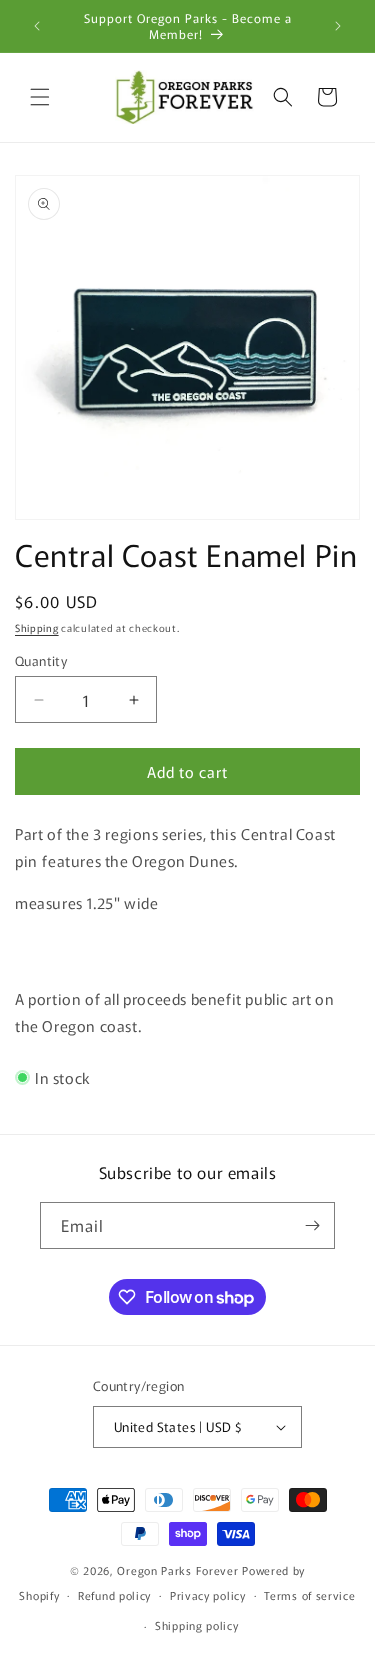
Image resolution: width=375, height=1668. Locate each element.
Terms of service (309, 1595)
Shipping (37, 627)
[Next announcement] (338, 26)
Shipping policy (197, 1625)
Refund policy (114, 1595)
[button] (40, 97)
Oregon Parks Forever (179, 1570)
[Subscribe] (312, 1225)
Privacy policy (208, 1595)
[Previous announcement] (37, 26)
